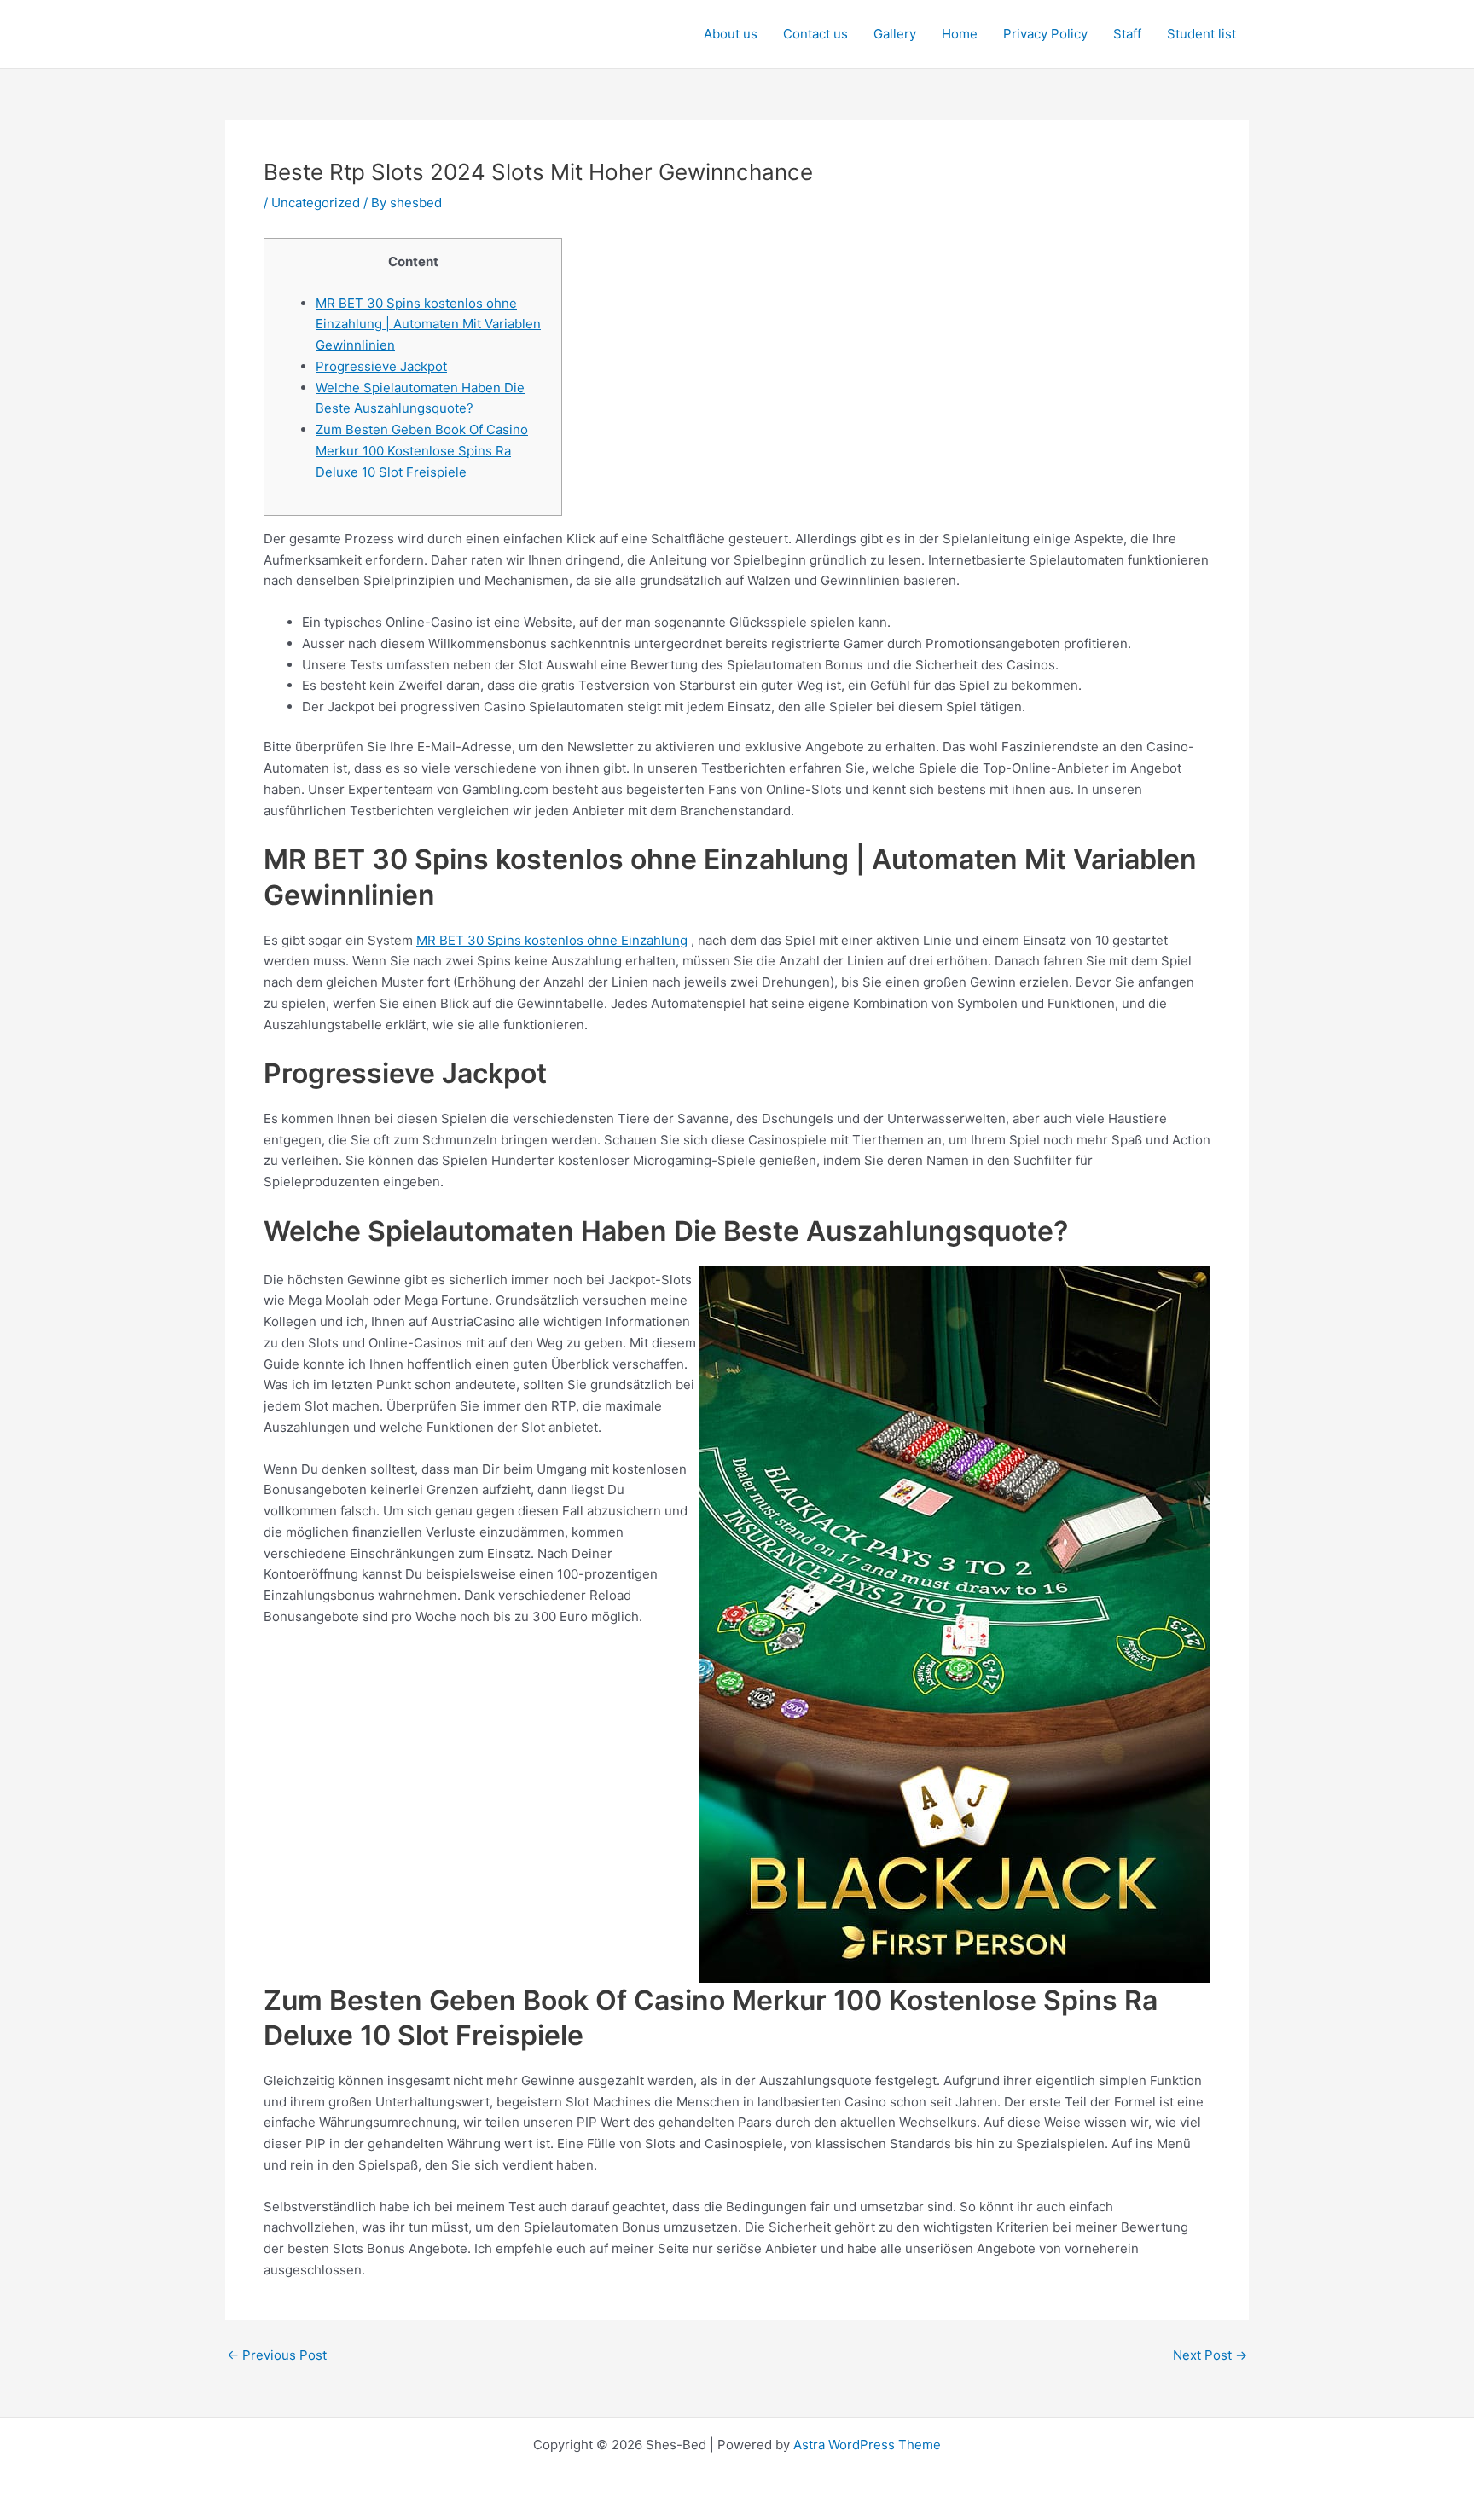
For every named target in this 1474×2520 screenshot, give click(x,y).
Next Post (1210, 2355)
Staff (1127, 34)
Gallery (895, 34)
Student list (1201, 34)
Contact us (815, 34)
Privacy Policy (1045, 34)
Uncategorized (316, 203)
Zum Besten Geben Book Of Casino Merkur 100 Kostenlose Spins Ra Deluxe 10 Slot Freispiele (422, 451)
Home (960, 34)
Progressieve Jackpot (381, 366)
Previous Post (277, 2355)
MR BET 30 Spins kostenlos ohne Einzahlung (552, 940)
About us (731, 34)
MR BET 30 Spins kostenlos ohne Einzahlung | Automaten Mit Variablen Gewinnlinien (428, 324)
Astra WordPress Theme (867, 2445)
